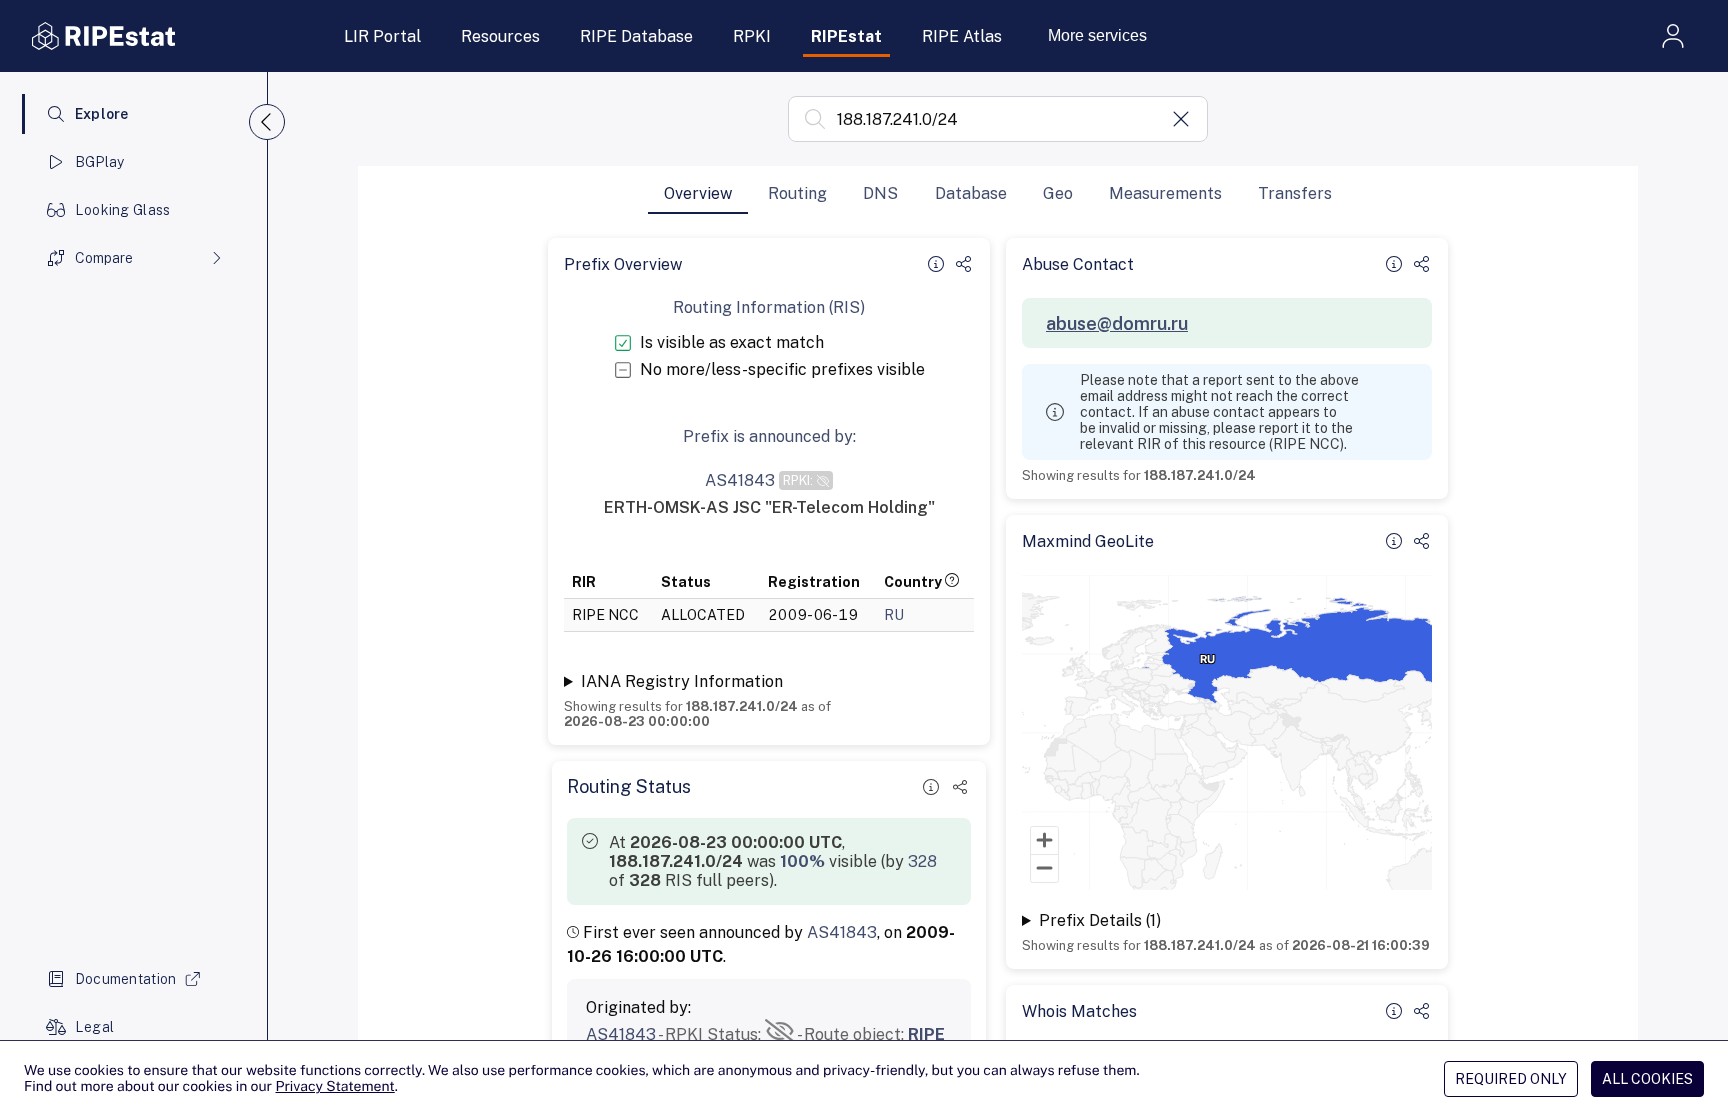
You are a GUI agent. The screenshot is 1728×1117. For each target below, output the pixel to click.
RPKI (752, 36)
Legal (94, 1027)
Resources (500, 36)
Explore (102, 114)
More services (1097, 35)
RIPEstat (846, 36)
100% (802, 861)
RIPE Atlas (962, 36)
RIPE (926, 1034)
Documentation (126, 979)
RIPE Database (636, 36)
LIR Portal (382, 36)
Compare (104, 258)
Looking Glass (123, 210)
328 (922, 861)
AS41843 (842, 932)
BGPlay (100, 162)
